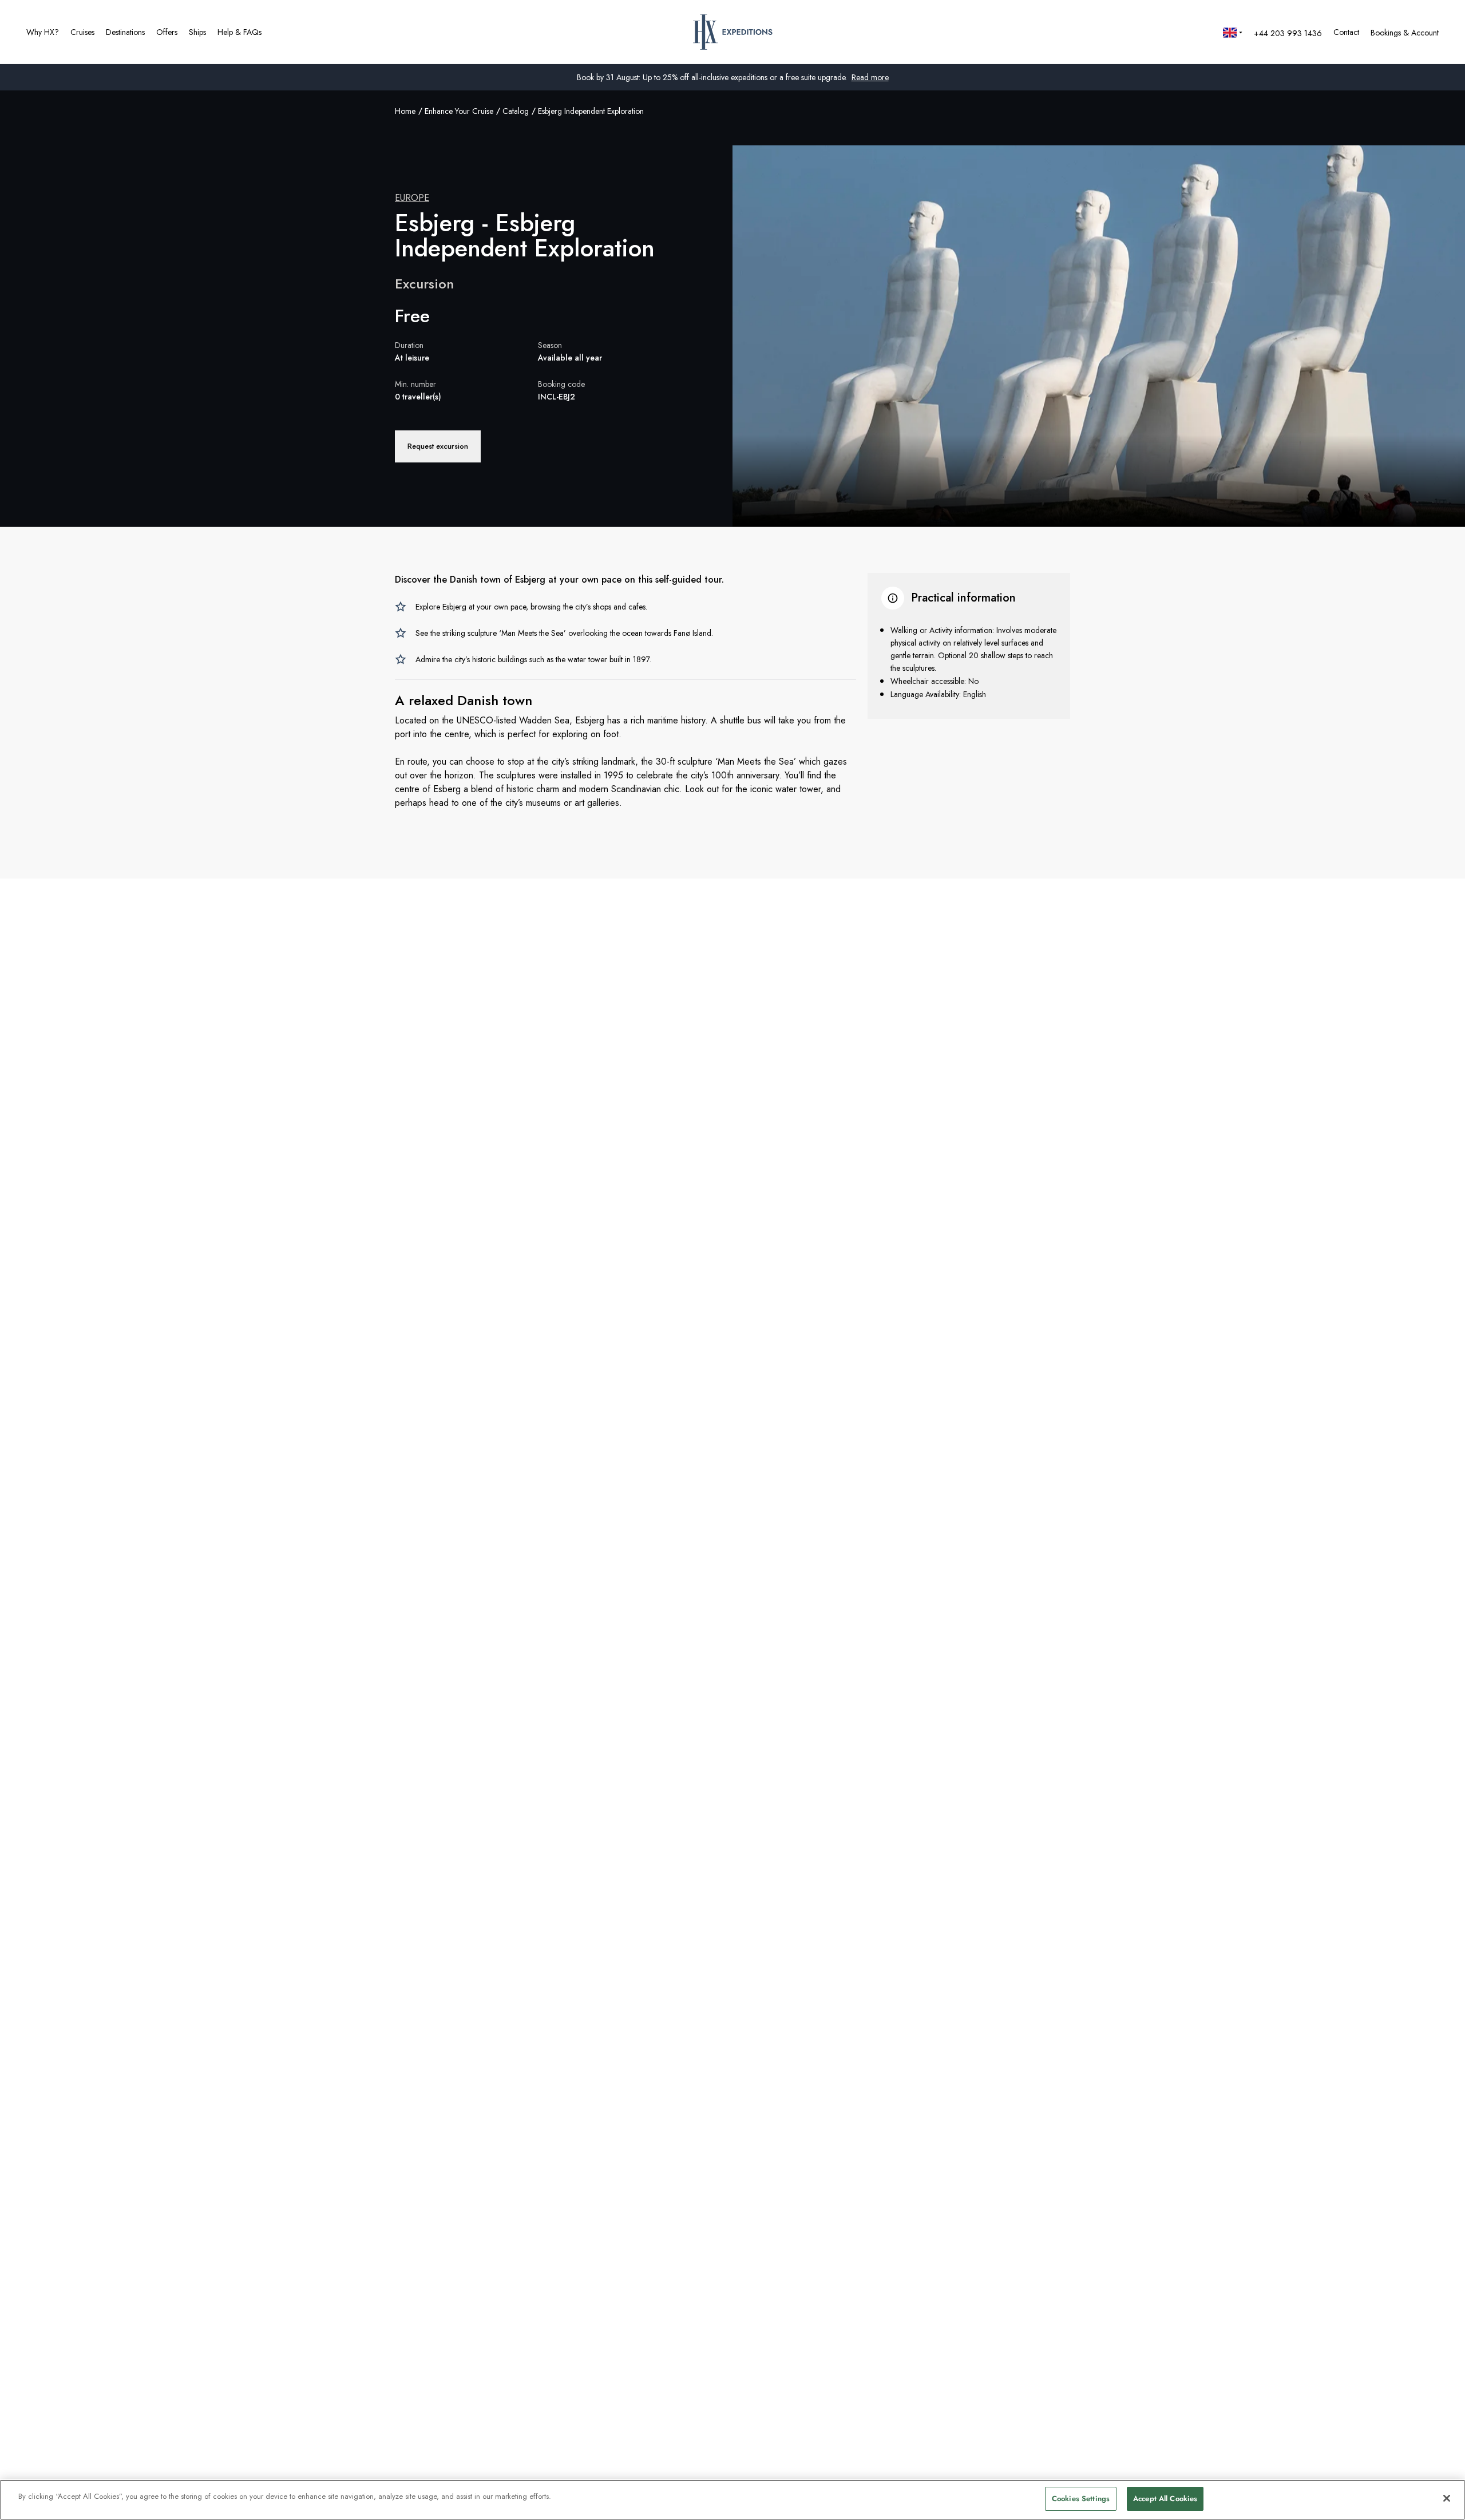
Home (405, 111)
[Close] (1447, 2498)
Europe (412, 198)
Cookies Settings (1081, 2499)
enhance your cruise (459, 111)
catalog (516, 111)
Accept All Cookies (1165, 2499)
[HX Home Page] (733, 32)
